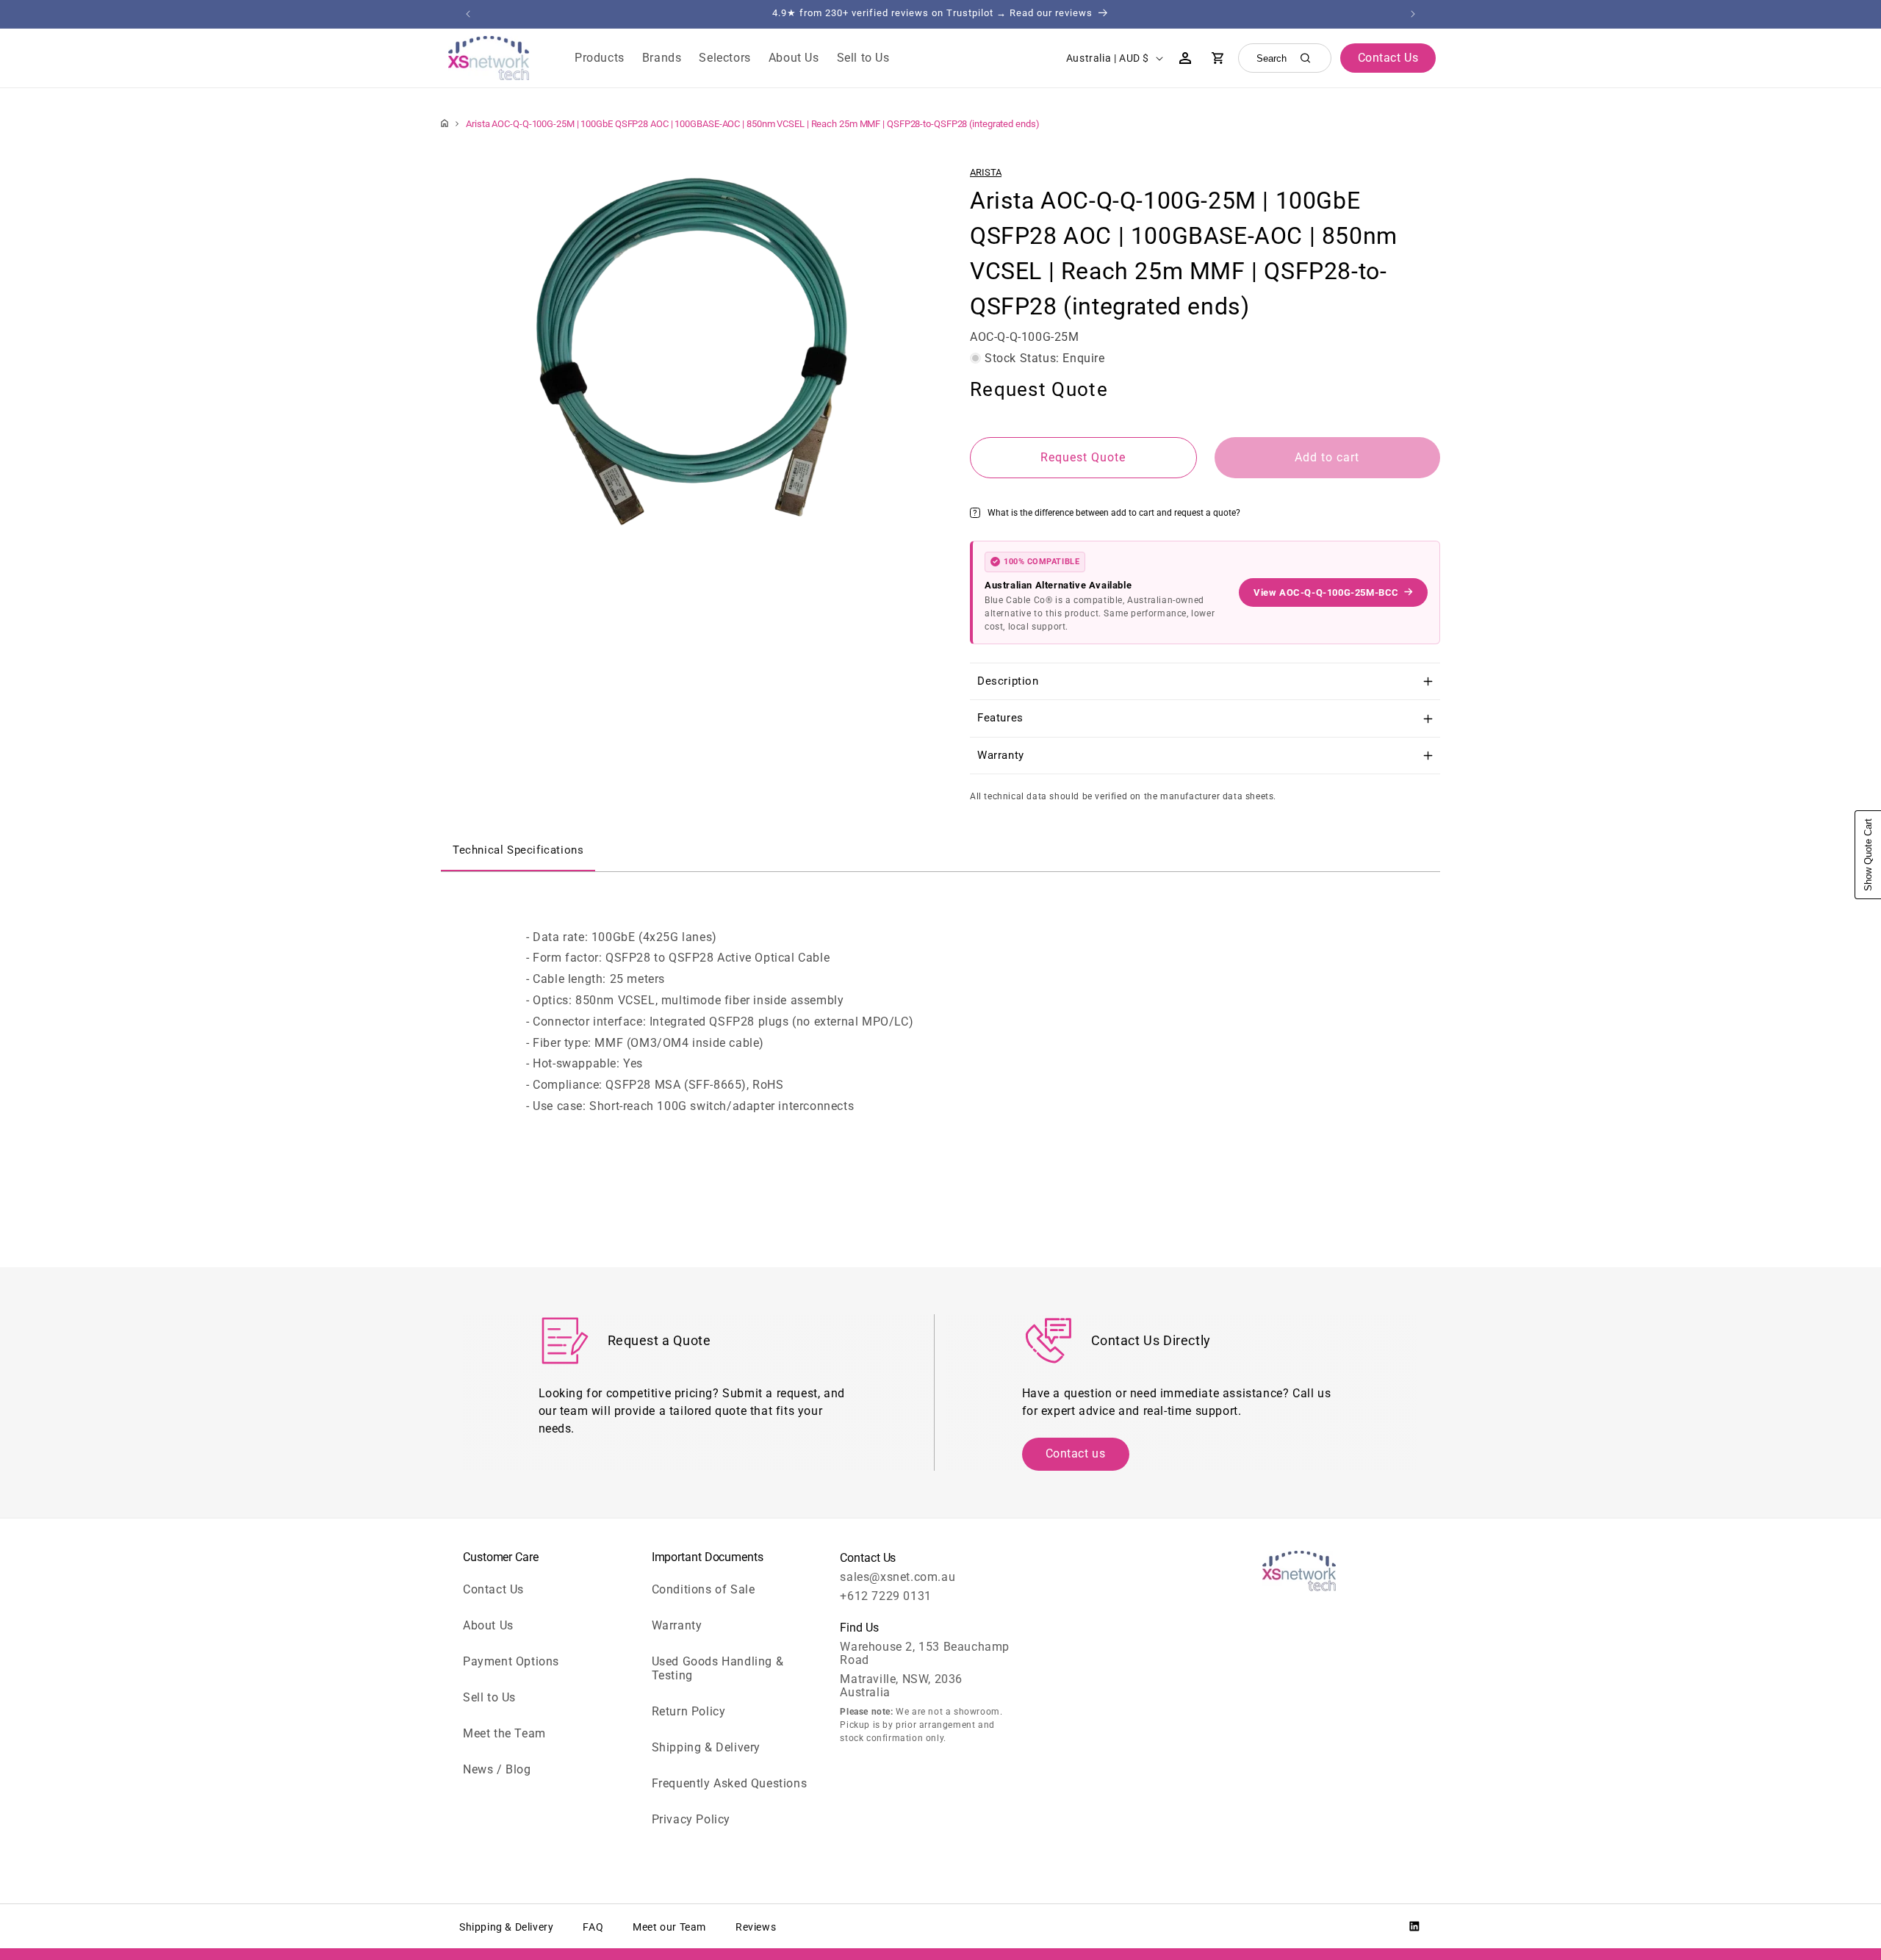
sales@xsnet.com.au (898, 1577)
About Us (488, 1625)
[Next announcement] (1413, 14)
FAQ (593, 1927)
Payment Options (511, 1661)
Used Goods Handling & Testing (718, 1668)
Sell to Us (489, 1697)
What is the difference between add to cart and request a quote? (1114, 512)
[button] (600, 58)
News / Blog (497, 1769)
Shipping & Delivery (706, 1747)
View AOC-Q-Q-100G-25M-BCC (1326, 592)
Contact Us (493, 1589)
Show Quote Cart (1868, 855)
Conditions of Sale (704, 1589)
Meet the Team (504, 1733)
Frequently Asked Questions (730, 1783)
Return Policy (689, 1711)
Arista (986, 172)
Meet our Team (669, 1927)
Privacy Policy (691, 1819)
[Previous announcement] (468, 14)
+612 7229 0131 (885, 1596)
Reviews (756, 1927)
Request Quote (1083, 457)
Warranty (677, 1625)
